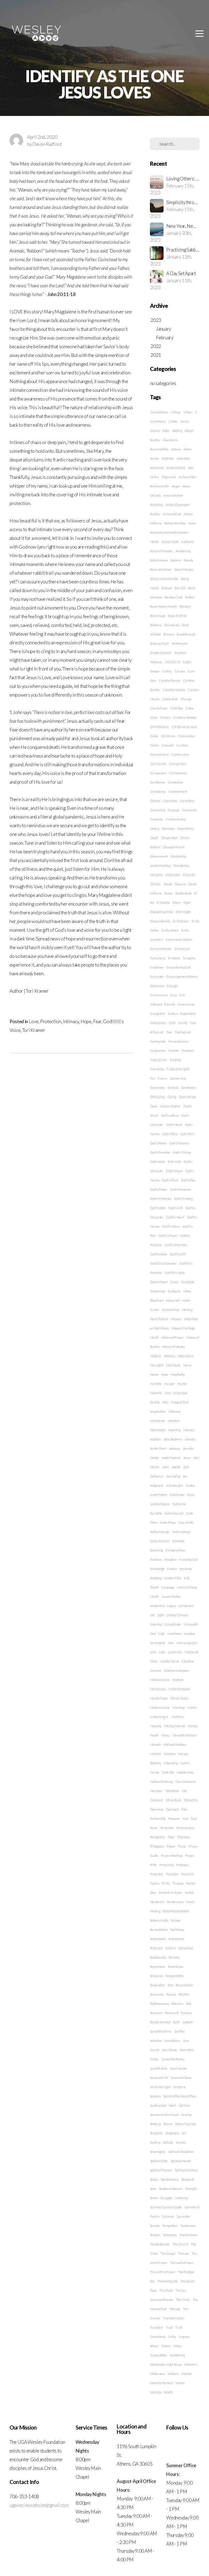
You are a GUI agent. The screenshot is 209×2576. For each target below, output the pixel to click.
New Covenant (185, 1782)
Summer (168, 2216)
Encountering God (178, 967)
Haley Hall (173, 1300)
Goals (154, 1106)
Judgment (157, 1485)
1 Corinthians (159, 412)
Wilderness (157, 2374)
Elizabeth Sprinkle (162, 912)
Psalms (155, 1883)
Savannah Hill (159, 2078)
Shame (168, 2124)
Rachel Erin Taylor (170, 1893)
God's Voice (157, 1162)
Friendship (157, 1069)
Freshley (176, 1060)
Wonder (187, 2374)
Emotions (174, 958)
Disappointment (174, 847)
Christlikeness (159, 727)
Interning (175, 1430)
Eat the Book (184, 893)
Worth (168, 2392)
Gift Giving (157, 1097)
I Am (168, 1393)
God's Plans (170, 1134)
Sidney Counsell (185, 2124)
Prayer (190, 1856)
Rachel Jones (175, 1902)
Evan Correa (186, 1004)
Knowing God (188, 1559)
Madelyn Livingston (176, 1670)
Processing (167, 1865)
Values (154, 2346)
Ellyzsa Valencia (160, 921)
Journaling (173, 1476)
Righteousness (159, 2004)
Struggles (166, 2198)
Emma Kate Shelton (179, 940)
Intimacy (71, 1021)
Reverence (157, 1994)
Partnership (158, 1819)
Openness (157, 1809)
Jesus (187, 1458)
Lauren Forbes (171, 1596)
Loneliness (174, 1633)
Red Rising (177, 1930)
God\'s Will (176, 1208)
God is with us (170, 1115)
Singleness (172, 2133)
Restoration (157, 1985)
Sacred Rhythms (161, 2031)
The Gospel (168, 2253)
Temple (155, 2226)
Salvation (156, 2041)
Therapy (175, 2309)
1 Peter (188, 412)
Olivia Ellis (191, 1800)
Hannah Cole (170, 1310)
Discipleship (181, 866)
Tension (155, 2235)
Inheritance (157, 1421)
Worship (156, 2392)
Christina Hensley (185, 717)
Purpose (178, 1883)
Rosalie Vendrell (160, 2022)
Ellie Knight (183, 912)
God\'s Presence (181, 1189)
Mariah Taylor (179, 1698)
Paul (194, 1819)
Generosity (157, 1088)
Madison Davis (160, 1680)
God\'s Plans (170, 1180)
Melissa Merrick (175, 1726)
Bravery (169, 634)
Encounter (157, 977)
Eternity (170, 1004)
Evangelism (158, 1014)
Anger (176, 486)
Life (152, 1615)
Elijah (187, 903)
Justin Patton (159, 1495)
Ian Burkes (180, 1393)
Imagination (158, 1411)
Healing (187, 1310)
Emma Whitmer (161, 949)
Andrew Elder (188, 477)
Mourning (171, 1763)
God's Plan (187, 1134)
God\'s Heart (174, 1171)
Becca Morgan (184, 569)
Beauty (188, 560)
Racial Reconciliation (176, 1911)
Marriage (179, 1707)
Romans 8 (171, 2013)
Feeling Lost (183, 1032)
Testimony (170, 2235)
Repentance (158, 1967)
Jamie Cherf (158, 1448)
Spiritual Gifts (159, 2161)
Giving (172, 1097)
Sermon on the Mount (164, 2115)
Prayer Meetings (172, 1856)
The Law (183, 2253)
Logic (161, 1633)
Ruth (176, 2022)
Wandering (177, 2355)
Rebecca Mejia (159, 1920)
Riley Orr (177, 2004)
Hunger (170, 1384)
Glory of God (188, 1097)
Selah (173, 2105)
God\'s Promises (161, 1199)
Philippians (157, 1846)
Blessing (185, 606)
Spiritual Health (181, 2161)
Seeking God (158, 2105)
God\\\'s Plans (171, 1226)
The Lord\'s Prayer (182, 2263)
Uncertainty (158, 2337)
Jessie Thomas (171, 1458)
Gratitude (188, 1282)
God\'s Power (159, 1189)
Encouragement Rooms (182, 977)
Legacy (171, 1606)
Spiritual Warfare (186, 2170)
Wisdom (173, 2374)
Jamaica (190, 1439)
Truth (179, 2327)
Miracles (156, 1754)
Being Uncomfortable (164, 579)
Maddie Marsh (170, 1661)
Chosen (165, 717)
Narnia (155, 1772)
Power (171, 1846)
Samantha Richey (173, 2059)
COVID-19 (172, 662)
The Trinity (183, 2300)
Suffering (181, 2198)
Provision (172, 1874)
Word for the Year (162, 2383)
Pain (185, 1809)
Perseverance (185, 1828)
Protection (51, 1021)
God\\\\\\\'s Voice (175, 1273)
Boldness (156, 625)
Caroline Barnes (169, 680)
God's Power (158, 1143)
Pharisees (184, 1837)
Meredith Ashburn (185, 1735)
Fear (97, 1021)
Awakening (183, 551)
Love (34, 1021)
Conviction (170, 801)
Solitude (168, 2142)
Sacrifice (179, 2031)
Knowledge (157, 1569)
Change (186, 699)
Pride (153, 1865)
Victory (166, 2346)
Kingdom (171, 1559)
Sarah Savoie (178, 2068)
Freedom (188, 1051)
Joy (185, 1476)
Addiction (168, 458)
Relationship (158, 1957)
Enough (172, 986)
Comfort (182, 745)
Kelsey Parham (160, 1541)
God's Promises (160, 1152)
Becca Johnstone (161, 569)
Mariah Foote (159, 1698)
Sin (184, 2133)
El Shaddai (163, 903)
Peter (171, 1837)
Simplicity (156, 2133)
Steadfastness (170, 2179)
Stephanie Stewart (171, 2189)
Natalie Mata (185, 1772)
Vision (177, 2346)
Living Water (173, 1624)
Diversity (189, 875)
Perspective (157, 1837)
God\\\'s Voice (159, 1254)
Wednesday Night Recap (166, 2364)
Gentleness (189, 1088)
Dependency (186, 829)
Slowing (155, 2142)
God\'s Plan (188, 1180)
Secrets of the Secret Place (180, 2096)
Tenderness (188, 2226)
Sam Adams (172, 2041)
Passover (174, 1819)
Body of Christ (177, 616)
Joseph (176, 1467)
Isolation (155, 1439)
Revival (171, 1994)
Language (168, 1587)
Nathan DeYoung (162, 1782)
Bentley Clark (174, 597)
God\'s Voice (158, 1208)
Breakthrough (186, 634)
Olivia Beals (173, 1800)
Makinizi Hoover (179, 1689)
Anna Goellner (173, 495)
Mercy (166, 1735)
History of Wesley (173, 1347)
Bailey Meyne (159, 560)
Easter (169, 893)
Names (185, 1763)
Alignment (169, 477)
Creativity (157, 819)
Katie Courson (174, 1513)
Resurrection (184, 1985)
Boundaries (172, 625)
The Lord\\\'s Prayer (163, 2272)
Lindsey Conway (177, 1615)
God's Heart (174, 1125)
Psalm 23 (187, 1874)
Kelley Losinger (160, 1532)
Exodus (173, 1014)
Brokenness (180, 643)
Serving (186, 2115)
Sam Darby (169, 2050)
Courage (173, 810)
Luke (162, 1652)
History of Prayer (173, 1337)
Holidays (156, 1356)
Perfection (167, 1828)
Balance (176, 560)
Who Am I (191, 2364)
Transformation (173, 2318)
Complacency (178, 773)
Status (154, 2179)
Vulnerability (159, 2355)
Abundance (170, 440)
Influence (175, 1411)
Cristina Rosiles (176, 819)
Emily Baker (181, 921)
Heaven (176, 1319)
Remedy (174, 1957)
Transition (157, 2327)
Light (161, 1615)
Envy (174, 995)
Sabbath (188, 2022)
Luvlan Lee (175, 1652)
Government (159, 1282)
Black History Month (163, 606)
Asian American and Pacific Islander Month (173, 532)
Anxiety (155, 514)
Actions (176, 449)
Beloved (167, 588)
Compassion (158, 773)
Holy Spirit (157, 1365)
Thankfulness (188, 2235)
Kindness (156, 1559)
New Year (156, 1791)
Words (180, 2383)
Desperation (169, 838)
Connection (175, 782)
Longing (189, 1633)
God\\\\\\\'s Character (163, 1263)
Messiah (156, 1745)
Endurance (157, 986)
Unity (172, 2337)
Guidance (174, 1291)
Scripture (179, 2087)
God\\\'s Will (178, 1254)
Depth (154, 838)
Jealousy (175, 1448)
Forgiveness (158, 1051)
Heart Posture (159, 1319)
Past (185, 1819)
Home (187, 1365)
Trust (169, 2327)
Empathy (189, 958)
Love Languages (187, 1643)
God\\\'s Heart (175, 1217)
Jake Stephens (173, 1439)
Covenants (189, 810)
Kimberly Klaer (176, 1550)
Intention (174, 1421)
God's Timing (182, 1152)
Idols (165, 1402)
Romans (186, 2013)
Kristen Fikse (173, 1578)
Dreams (180, 884)
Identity (155, 1402)
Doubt (168, 884)
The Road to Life (167, 2281)
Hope (86, 1021)
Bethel (190, 597)
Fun (153, 1078)
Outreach (172, 1809)
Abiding (177, 431)
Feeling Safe (158, 1041)
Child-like (176, 708)
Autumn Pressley (161, 551)
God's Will (174, 1162)
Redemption (158, 1939)
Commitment (159, 754)
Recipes (176, 1920)
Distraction (173, 875)
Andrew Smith (159, 486)
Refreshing (185, 1948)
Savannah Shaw (181, 2078)
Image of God (180, 1402)
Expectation (188, 1014)
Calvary (180, 671)
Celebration (170, 699)
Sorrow (181, 2142)
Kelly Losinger (182, 1532)
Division (155, 884)
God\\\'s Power (168, 1236)
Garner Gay (178, 1078)
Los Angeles (158, 1643)
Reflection (156, 1948)
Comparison (177, 764)
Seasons (155, 2096)
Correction (187, 801)
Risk (189, 2004)
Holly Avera (185, 1356)
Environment (159, 995)
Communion (180, 754)
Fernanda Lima (179, 1041)
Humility (156, 1384)
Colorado (168, 745)
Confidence (158, 782)
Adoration (183, 458)
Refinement (176, 1939)
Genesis (173, 1088)
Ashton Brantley (175, 523)
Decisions (168, 829)
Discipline (156, 875)
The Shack (166, 2290)
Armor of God (172, 514)
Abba (166, 431)
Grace (174, 1282)
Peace (154, 1828)
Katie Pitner (168, 1522)
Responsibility (175, 1976)
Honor (154, 1374)
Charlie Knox (159, 708)
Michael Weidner (175, 1745)
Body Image (158, 616)
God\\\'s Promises (176, 1245)
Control (155, 801)
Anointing (156, 505)
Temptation (170, 2226)
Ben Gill (180, 588)
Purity (166, 1883)
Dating (155, 829)
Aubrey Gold (170, 542)
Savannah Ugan (160, 2087)
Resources (157, 1976)
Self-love (184, 2105)
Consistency (158, 791)
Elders (177, 903)
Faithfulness (158, 1023)
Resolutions (175, 1967)
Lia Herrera (186, 1606)
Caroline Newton (174, 690)
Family (183, 1023)
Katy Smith (186, 1522)
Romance (156, 2013)
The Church (180, 2244)
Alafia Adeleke (176, 468)
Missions (170, 1754)
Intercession (158, 1430)
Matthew (178, 1717)
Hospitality (178, 1374)
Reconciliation (159, 1930)
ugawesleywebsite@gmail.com (39, 2505)
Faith (172, 1023)
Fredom (174, 1051)
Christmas (168, 736)
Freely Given (159, 1060)
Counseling (158, 810)
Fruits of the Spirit (178, 1069)
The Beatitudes (160, 2244)
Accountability (159, 449)
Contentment (178, 791)
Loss (171, 1643)
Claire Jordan (187, 736)
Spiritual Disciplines (181, 2152)
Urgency (184, 2337)
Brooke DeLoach (161, 653)
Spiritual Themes (161, 2170)
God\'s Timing (183, 1199)
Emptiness (157, 967)
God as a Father (170, 1106)
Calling (167, 671)
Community (158, 764)
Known (172, 1569)
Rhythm (184, 1994)
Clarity (155, 745)
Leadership (157, 1606)
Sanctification (159, 2068)
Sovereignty (158, 2152)
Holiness (169, 1356)
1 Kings (176, 412)
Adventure (157, 468)
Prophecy (182, 1865)
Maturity (156, 1726)
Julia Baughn (175, 1485)
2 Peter (173, 421)
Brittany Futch (160, 643)
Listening (156, 1624)
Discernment (159, 856)
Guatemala (158, 1291)
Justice (190, 1485)
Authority (187, 542)
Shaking (155, 2124)
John (165, 1467)
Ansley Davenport (177, 505)
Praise (182, 1846)
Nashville (168, 1772)
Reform (170, 1948)
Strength (191, 2189)
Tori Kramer (34, 1030)
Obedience (172, 1791)
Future (162, 1078)
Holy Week (173, 1365)
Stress (154, 2198)
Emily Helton (170, 930)
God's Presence (179, 1143)
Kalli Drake (177, 1495)
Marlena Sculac (160, 1707)
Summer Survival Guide (166, 2207)
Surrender (183, 2216)
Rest (170, 1985)
